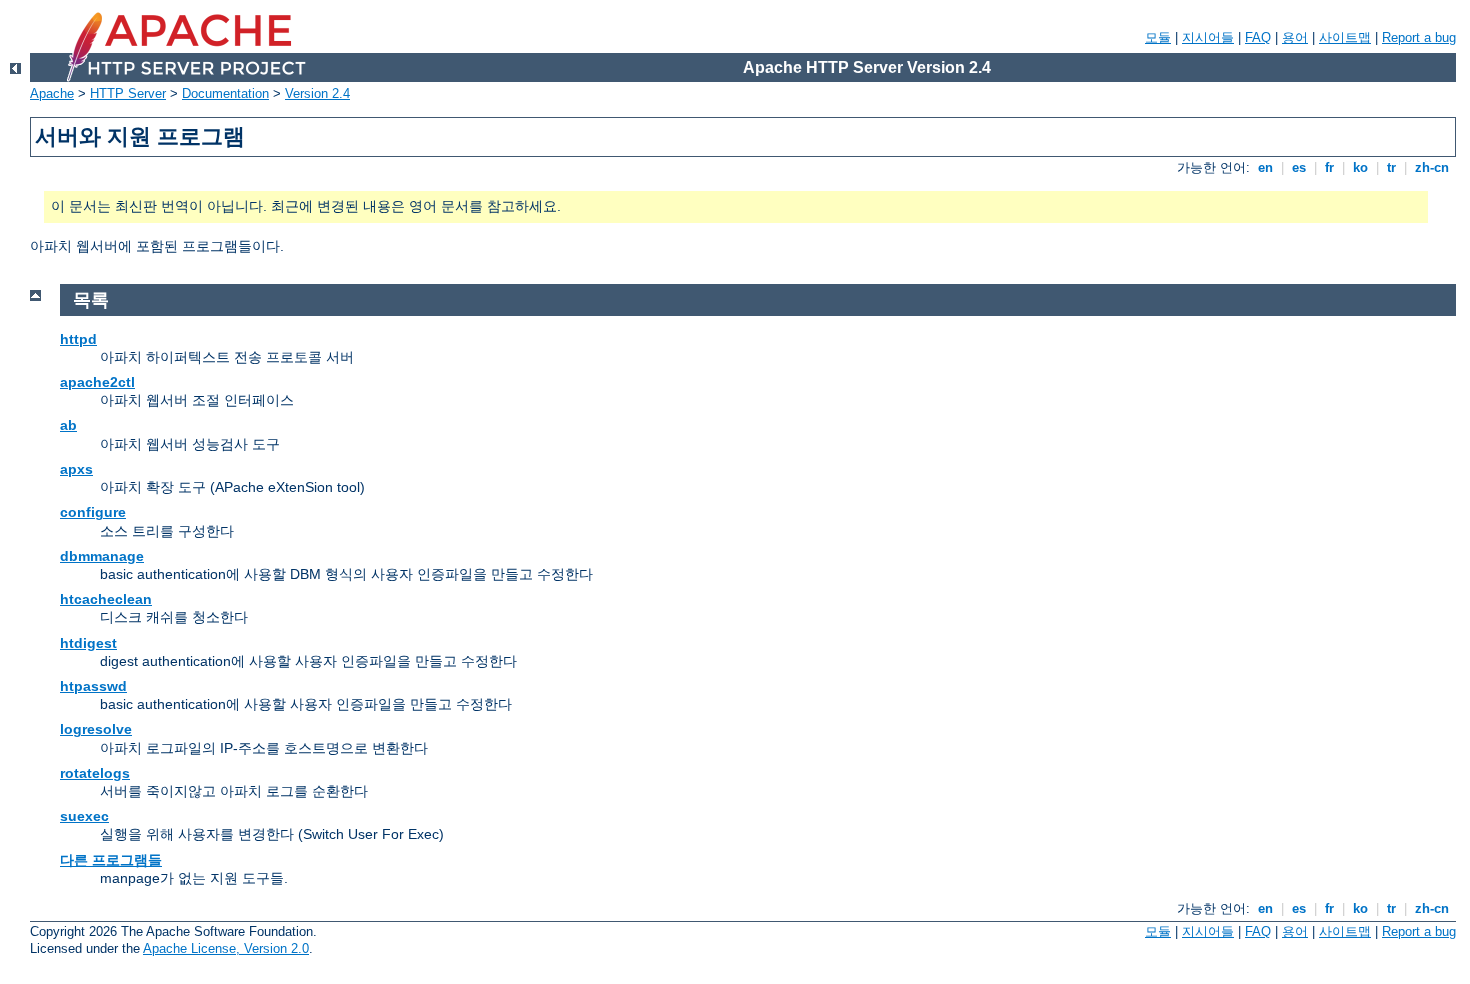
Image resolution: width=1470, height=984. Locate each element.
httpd (78, 339)
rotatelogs (95, 773)
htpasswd (93, 686)
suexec (84, 816)
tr (1391, 167)
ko (1360, 167)
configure (93, 512)
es (1299, 167)
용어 (1295, 37)
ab (68, 425)
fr (1329, 167)
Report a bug (1419, 37)
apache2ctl (97, 382)
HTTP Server (128, 93)
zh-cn (1432, 167)
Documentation (225, 93)
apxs (76, 469)
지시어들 (1208, 37)
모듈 (1158, 37)
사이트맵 (1345, 37)
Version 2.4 (317, 93)
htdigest (88, 643)
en (1265, 167)
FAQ (1258, 37)
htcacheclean (106, 599)
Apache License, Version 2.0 (226, 948)
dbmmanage (102, 556)
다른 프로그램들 (111, 860)
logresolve (96, 729)
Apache (52, 93)
